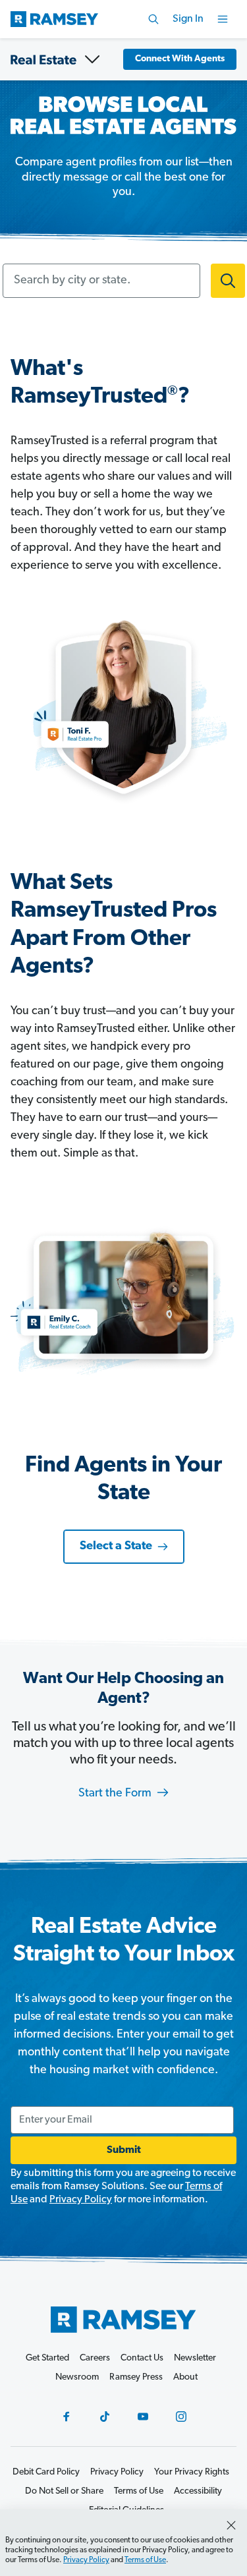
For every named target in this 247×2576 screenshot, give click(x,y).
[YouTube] (143, 2417)
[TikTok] (105, 2417)
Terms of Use (145, 2560)
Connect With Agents (180, 59)
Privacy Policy (81, 2200)
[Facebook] (67, 2417)
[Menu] (223, 19)
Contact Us (142, 2358)
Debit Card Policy (46, 2472)
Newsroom (77, 2377)
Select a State (116, 1547)
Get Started (47, 2358)
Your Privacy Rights (192, 2472)
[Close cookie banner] (231, 2525)
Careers (95, 2358)
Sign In (188, 19)
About (185, 2377)
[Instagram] (181, 2417)
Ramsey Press (136, 2377)
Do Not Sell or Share (64, 2491)
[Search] (153, 19)
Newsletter (195, 2358)
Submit (124, 2150)
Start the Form (116, 1794)
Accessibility (198, 2491)
